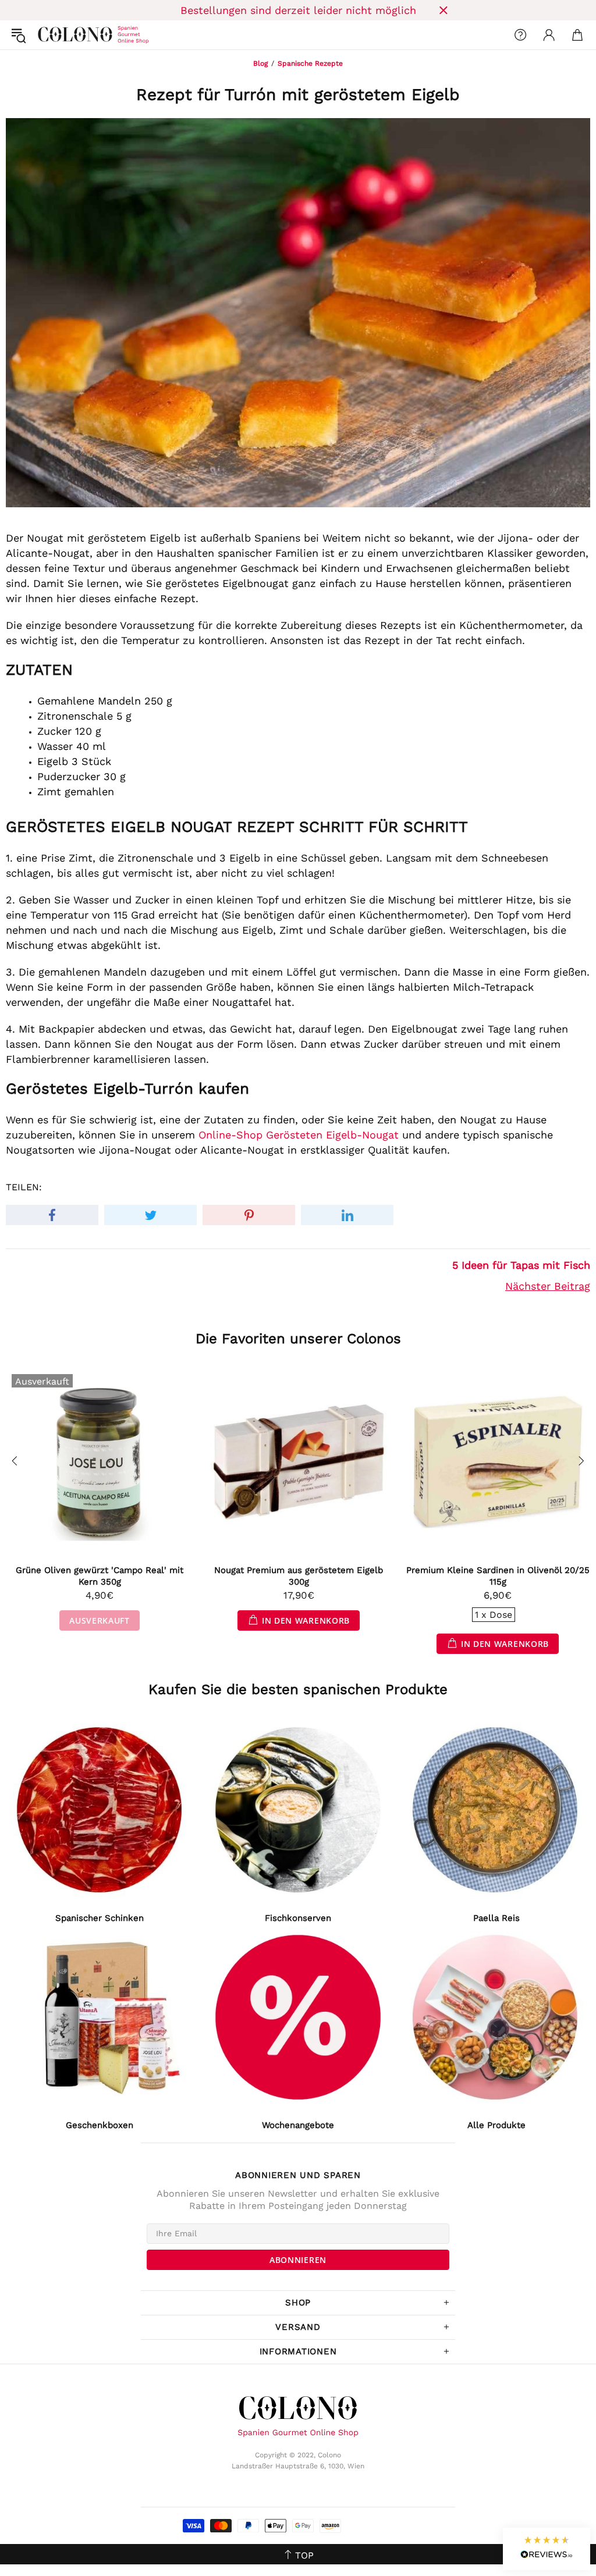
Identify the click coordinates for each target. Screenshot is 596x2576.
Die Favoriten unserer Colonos (298, 1339)
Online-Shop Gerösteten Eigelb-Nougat (299, 1135)
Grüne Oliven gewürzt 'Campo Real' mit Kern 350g (100, 1576)
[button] (547, 2549)
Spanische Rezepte (310, 63)
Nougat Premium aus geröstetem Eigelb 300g (299, 1576)
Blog (260, 63)
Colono (47, 35)
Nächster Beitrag (548, 1286)
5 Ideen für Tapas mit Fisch (521, 1265)
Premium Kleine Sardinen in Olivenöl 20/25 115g (498, 1576)
